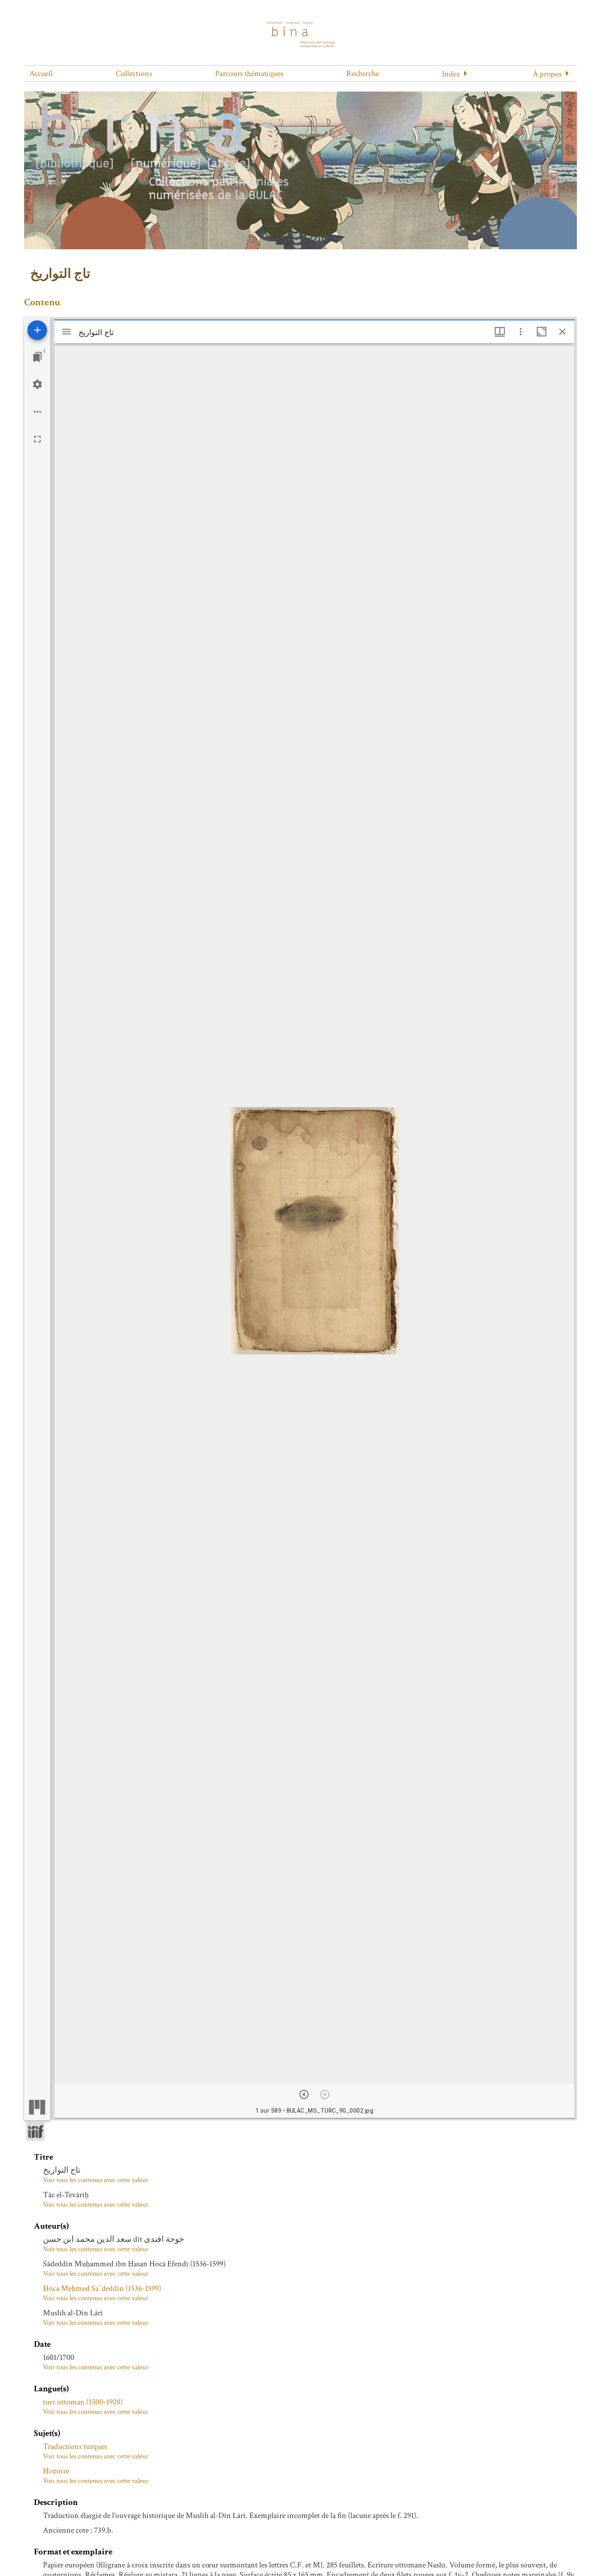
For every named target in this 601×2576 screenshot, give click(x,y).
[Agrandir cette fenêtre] (542, 332)
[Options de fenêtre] (500, 332)
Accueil (41, 74)
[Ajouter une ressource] (37, 330)
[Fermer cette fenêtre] (562, 332)
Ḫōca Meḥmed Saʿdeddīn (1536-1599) (102, 2288)
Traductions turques (75, 2446)
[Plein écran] (37, 439)
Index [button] (451, 74)
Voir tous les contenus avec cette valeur (96, 2180)
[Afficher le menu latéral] (66, 332)
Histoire (56, 2471)
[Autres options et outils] (521, 332)
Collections (134, 74)
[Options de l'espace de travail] (37, 412)
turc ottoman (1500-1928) (83, 2402)
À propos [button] (547, 74)
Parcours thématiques (249, 74)
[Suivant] (304, 2094)
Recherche (363, 74)
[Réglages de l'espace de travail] (37, 384)
